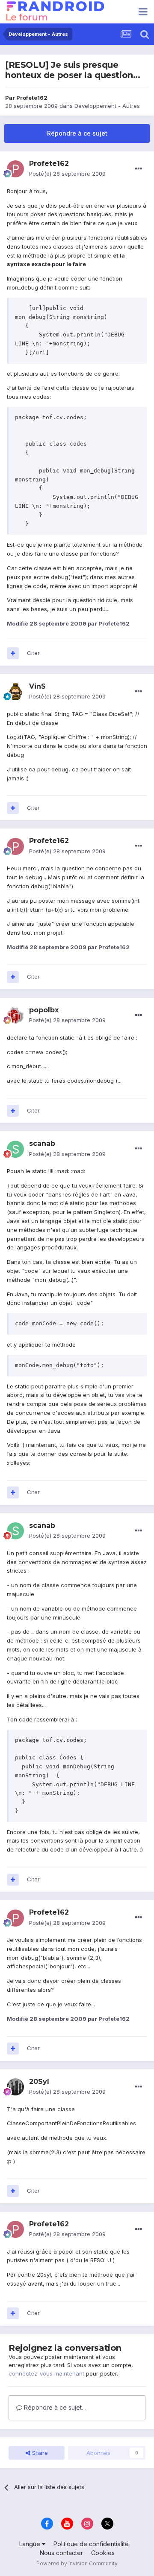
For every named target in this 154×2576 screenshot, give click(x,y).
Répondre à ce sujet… (54, 2407)
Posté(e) (67, 174)
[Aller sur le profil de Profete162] (15, 169)
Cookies (103, 2553)
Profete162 (32, 98)
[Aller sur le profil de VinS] (15, 692)
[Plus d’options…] (139, 169)
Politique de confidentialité (91, 2544)
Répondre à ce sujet (77, 133)
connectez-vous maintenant (46, 2373)
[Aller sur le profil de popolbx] (15, 1015)
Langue (31, 2544)
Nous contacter (61, 2553)
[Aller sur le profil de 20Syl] (15, 2087)
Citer (33, 653)
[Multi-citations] (13, 653)
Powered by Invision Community (77, 2563)
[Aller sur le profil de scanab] (15, 1149)
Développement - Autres (107, 106)
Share (39, 2453)
